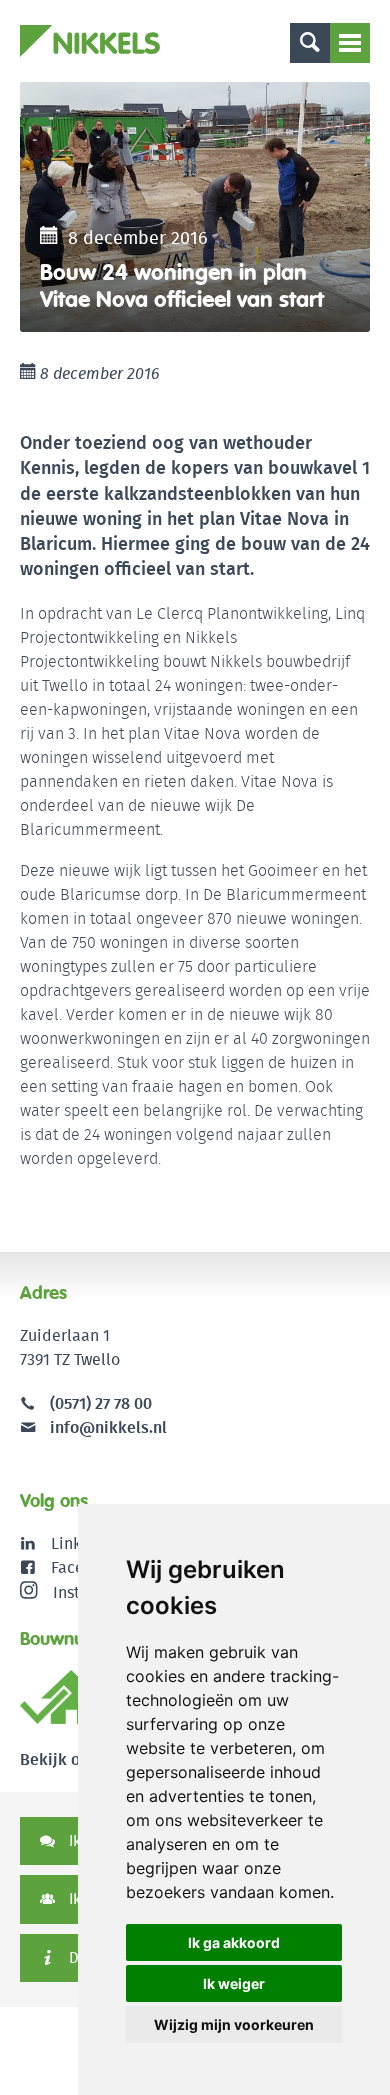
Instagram (89, 1591)
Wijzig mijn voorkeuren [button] (234, 2024)
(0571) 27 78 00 (101, 1403)
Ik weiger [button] (234, 1983)
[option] (195, 207)
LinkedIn (82, 1543)
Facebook (85, 1567)
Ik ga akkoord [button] (234, 1942)
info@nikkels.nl (106, 1427)
